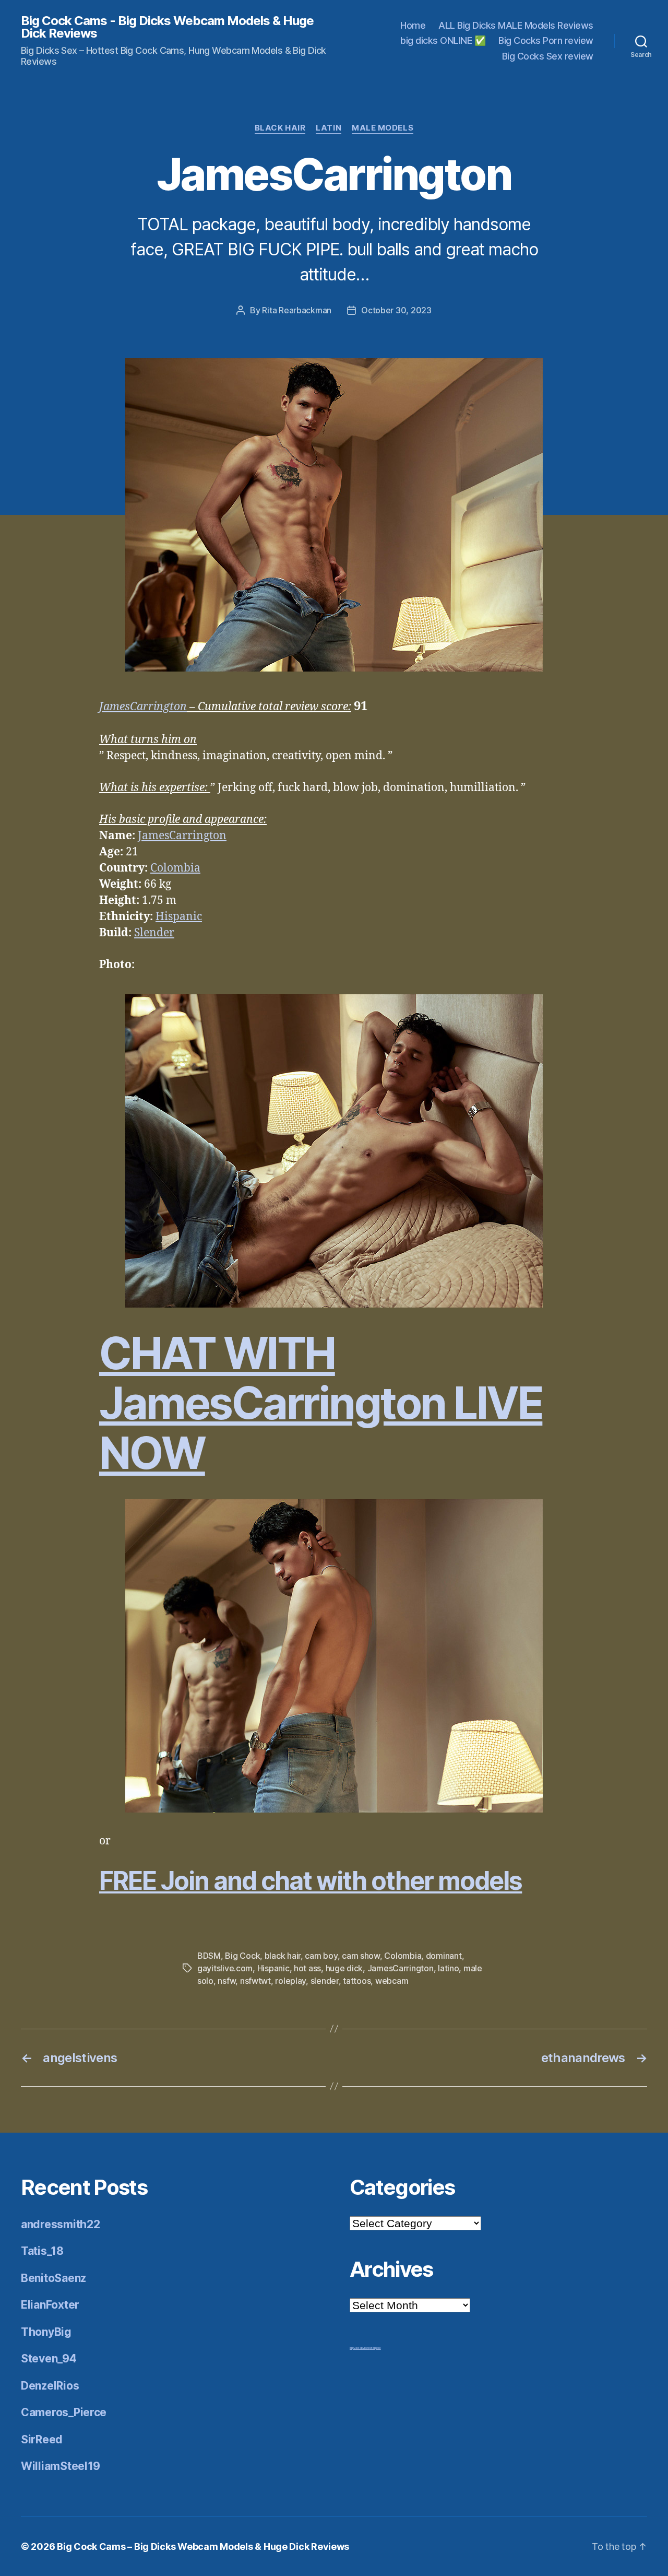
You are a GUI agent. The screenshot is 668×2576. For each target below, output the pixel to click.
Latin (329, 128)
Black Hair (280, 128)
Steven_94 (49, 2359)
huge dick (344, 1968)
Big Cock (242, 1956)
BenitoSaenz (53, 2278)
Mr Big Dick (375, 2348)
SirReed (42, 2439)
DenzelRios (50, 2386)
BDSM (209, 1956)
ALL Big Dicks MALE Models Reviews (516, 25)
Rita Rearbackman (297, 310)
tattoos (357, 1981)
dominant (444, 1956)
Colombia (175, 868)
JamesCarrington (143, 707)
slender (325, 1981)
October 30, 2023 (396, 310)
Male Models (383, 128)
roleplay (290, 1981)
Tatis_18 (42, 2251)
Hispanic (179, 917)
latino (448, 1968)
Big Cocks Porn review (546, 40)
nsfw (226, 1981)
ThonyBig (46, 2332)
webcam (392, 1981)
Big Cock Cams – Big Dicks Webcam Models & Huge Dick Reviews (203, 2546)
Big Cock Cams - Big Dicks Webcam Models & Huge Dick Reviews (167, 27)
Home (413, 25)
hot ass (307, 1968)
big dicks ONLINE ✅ (443, 40)
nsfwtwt (255, 1981)
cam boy (321, 1956)
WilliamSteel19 (61, 2466)
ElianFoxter (50, 2305)
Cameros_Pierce (64, 2412)
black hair (283, 1956)
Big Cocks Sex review (548, 56)
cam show (361, 1956)
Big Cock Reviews (360, 2348)
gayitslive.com (225, 1968)
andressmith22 (61, 2224)
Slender (154, 933)
